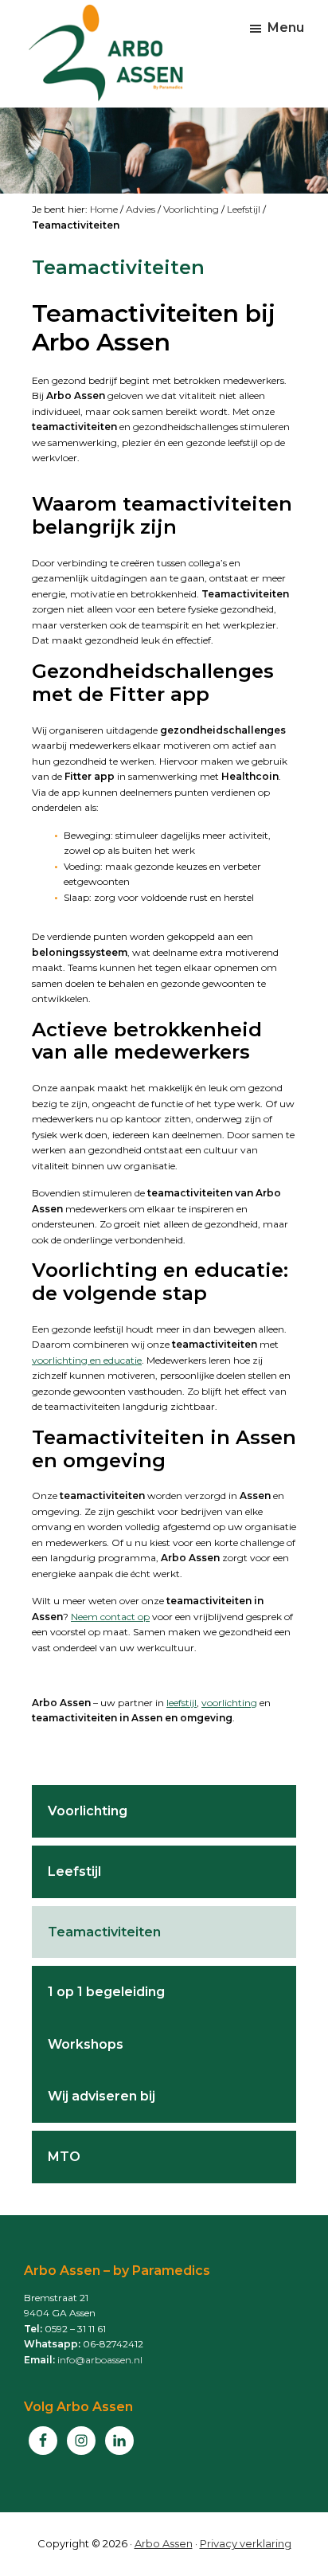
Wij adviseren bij (102, 2096)
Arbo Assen (164, 2543)
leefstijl (182, 1703)
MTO (64, 2157)
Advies (141, 209)
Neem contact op (110, 1617)
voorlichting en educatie (87, 1360)
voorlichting (229, 1703)
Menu (286, 27)
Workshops (86, 2044)
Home (104, 209)
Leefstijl (244, 209)
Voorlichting (191, 209)
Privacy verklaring (246, 2543)
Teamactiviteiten (104, 1932)
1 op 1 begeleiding (106, 1992)
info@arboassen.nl (100, 2360)
